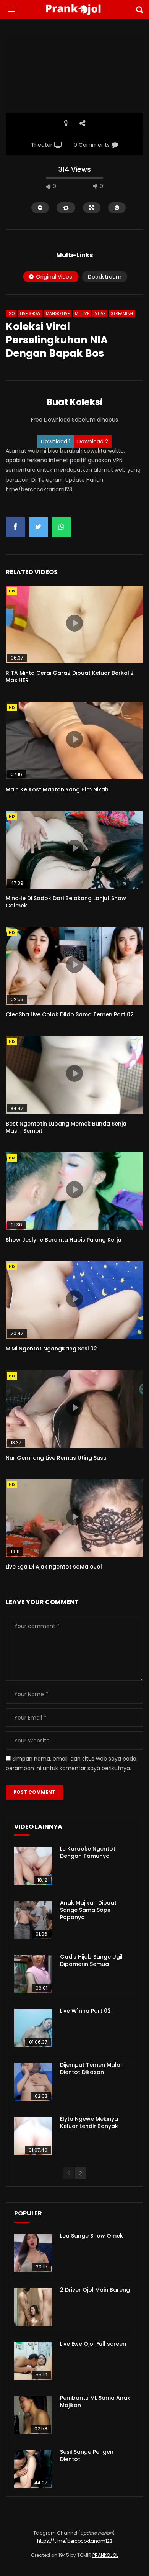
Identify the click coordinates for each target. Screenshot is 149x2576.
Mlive (100, 314)
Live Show (30, 314)
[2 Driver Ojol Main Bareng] (33, 2307)
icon (74, 623)
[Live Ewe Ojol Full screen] (33, 2361)
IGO (11, 314)
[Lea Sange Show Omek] (33, 2253)
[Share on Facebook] (15, 527)
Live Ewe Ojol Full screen (93, 2344)
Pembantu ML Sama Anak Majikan (95, 2401)
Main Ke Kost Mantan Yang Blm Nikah (57, 789)
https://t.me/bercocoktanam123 (75, 2541)
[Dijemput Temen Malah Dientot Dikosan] (33, 2082)
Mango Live (58, 314)
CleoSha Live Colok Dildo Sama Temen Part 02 (70, 1014)
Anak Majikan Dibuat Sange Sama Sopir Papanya (88, 1910)
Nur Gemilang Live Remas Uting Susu (56, 1458)
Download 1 (56, 441)
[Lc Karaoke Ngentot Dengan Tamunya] (33, 1866)
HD (12, 591)
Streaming (122, 314)
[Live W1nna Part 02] (33, 2028)
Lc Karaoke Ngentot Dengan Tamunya (88, 1852)
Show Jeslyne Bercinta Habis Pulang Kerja (64, 1240)
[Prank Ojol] (74, 10)
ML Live (82, 314)
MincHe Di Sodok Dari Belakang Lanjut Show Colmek (66, 902)
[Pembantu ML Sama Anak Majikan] (33, 2415)
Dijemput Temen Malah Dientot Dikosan (92, 2068)
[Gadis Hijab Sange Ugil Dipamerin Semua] (33, 1974)
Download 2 (93, 441)
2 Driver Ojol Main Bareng (95, 2290)
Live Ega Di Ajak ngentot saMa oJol (54, 1567)
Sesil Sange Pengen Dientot (87, 2455)
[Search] (139, 10)
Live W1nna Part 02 (85, 2011)
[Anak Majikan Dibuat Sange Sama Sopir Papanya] (33, 1920)
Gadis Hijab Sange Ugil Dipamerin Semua (91, 1960)
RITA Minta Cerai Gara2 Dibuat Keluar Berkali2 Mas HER (70, 677)
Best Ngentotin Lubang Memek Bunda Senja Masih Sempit (66, 1127)
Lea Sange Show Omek (92, 2236)
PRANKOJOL (105, 2555)
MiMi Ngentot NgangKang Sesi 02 (51, 1349)
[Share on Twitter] (38, 527)
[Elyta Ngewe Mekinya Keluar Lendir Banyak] (33, 2136)
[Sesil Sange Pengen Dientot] (33, 2469)
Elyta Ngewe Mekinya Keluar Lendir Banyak (89, 2122)
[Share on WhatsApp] (61, 527)
